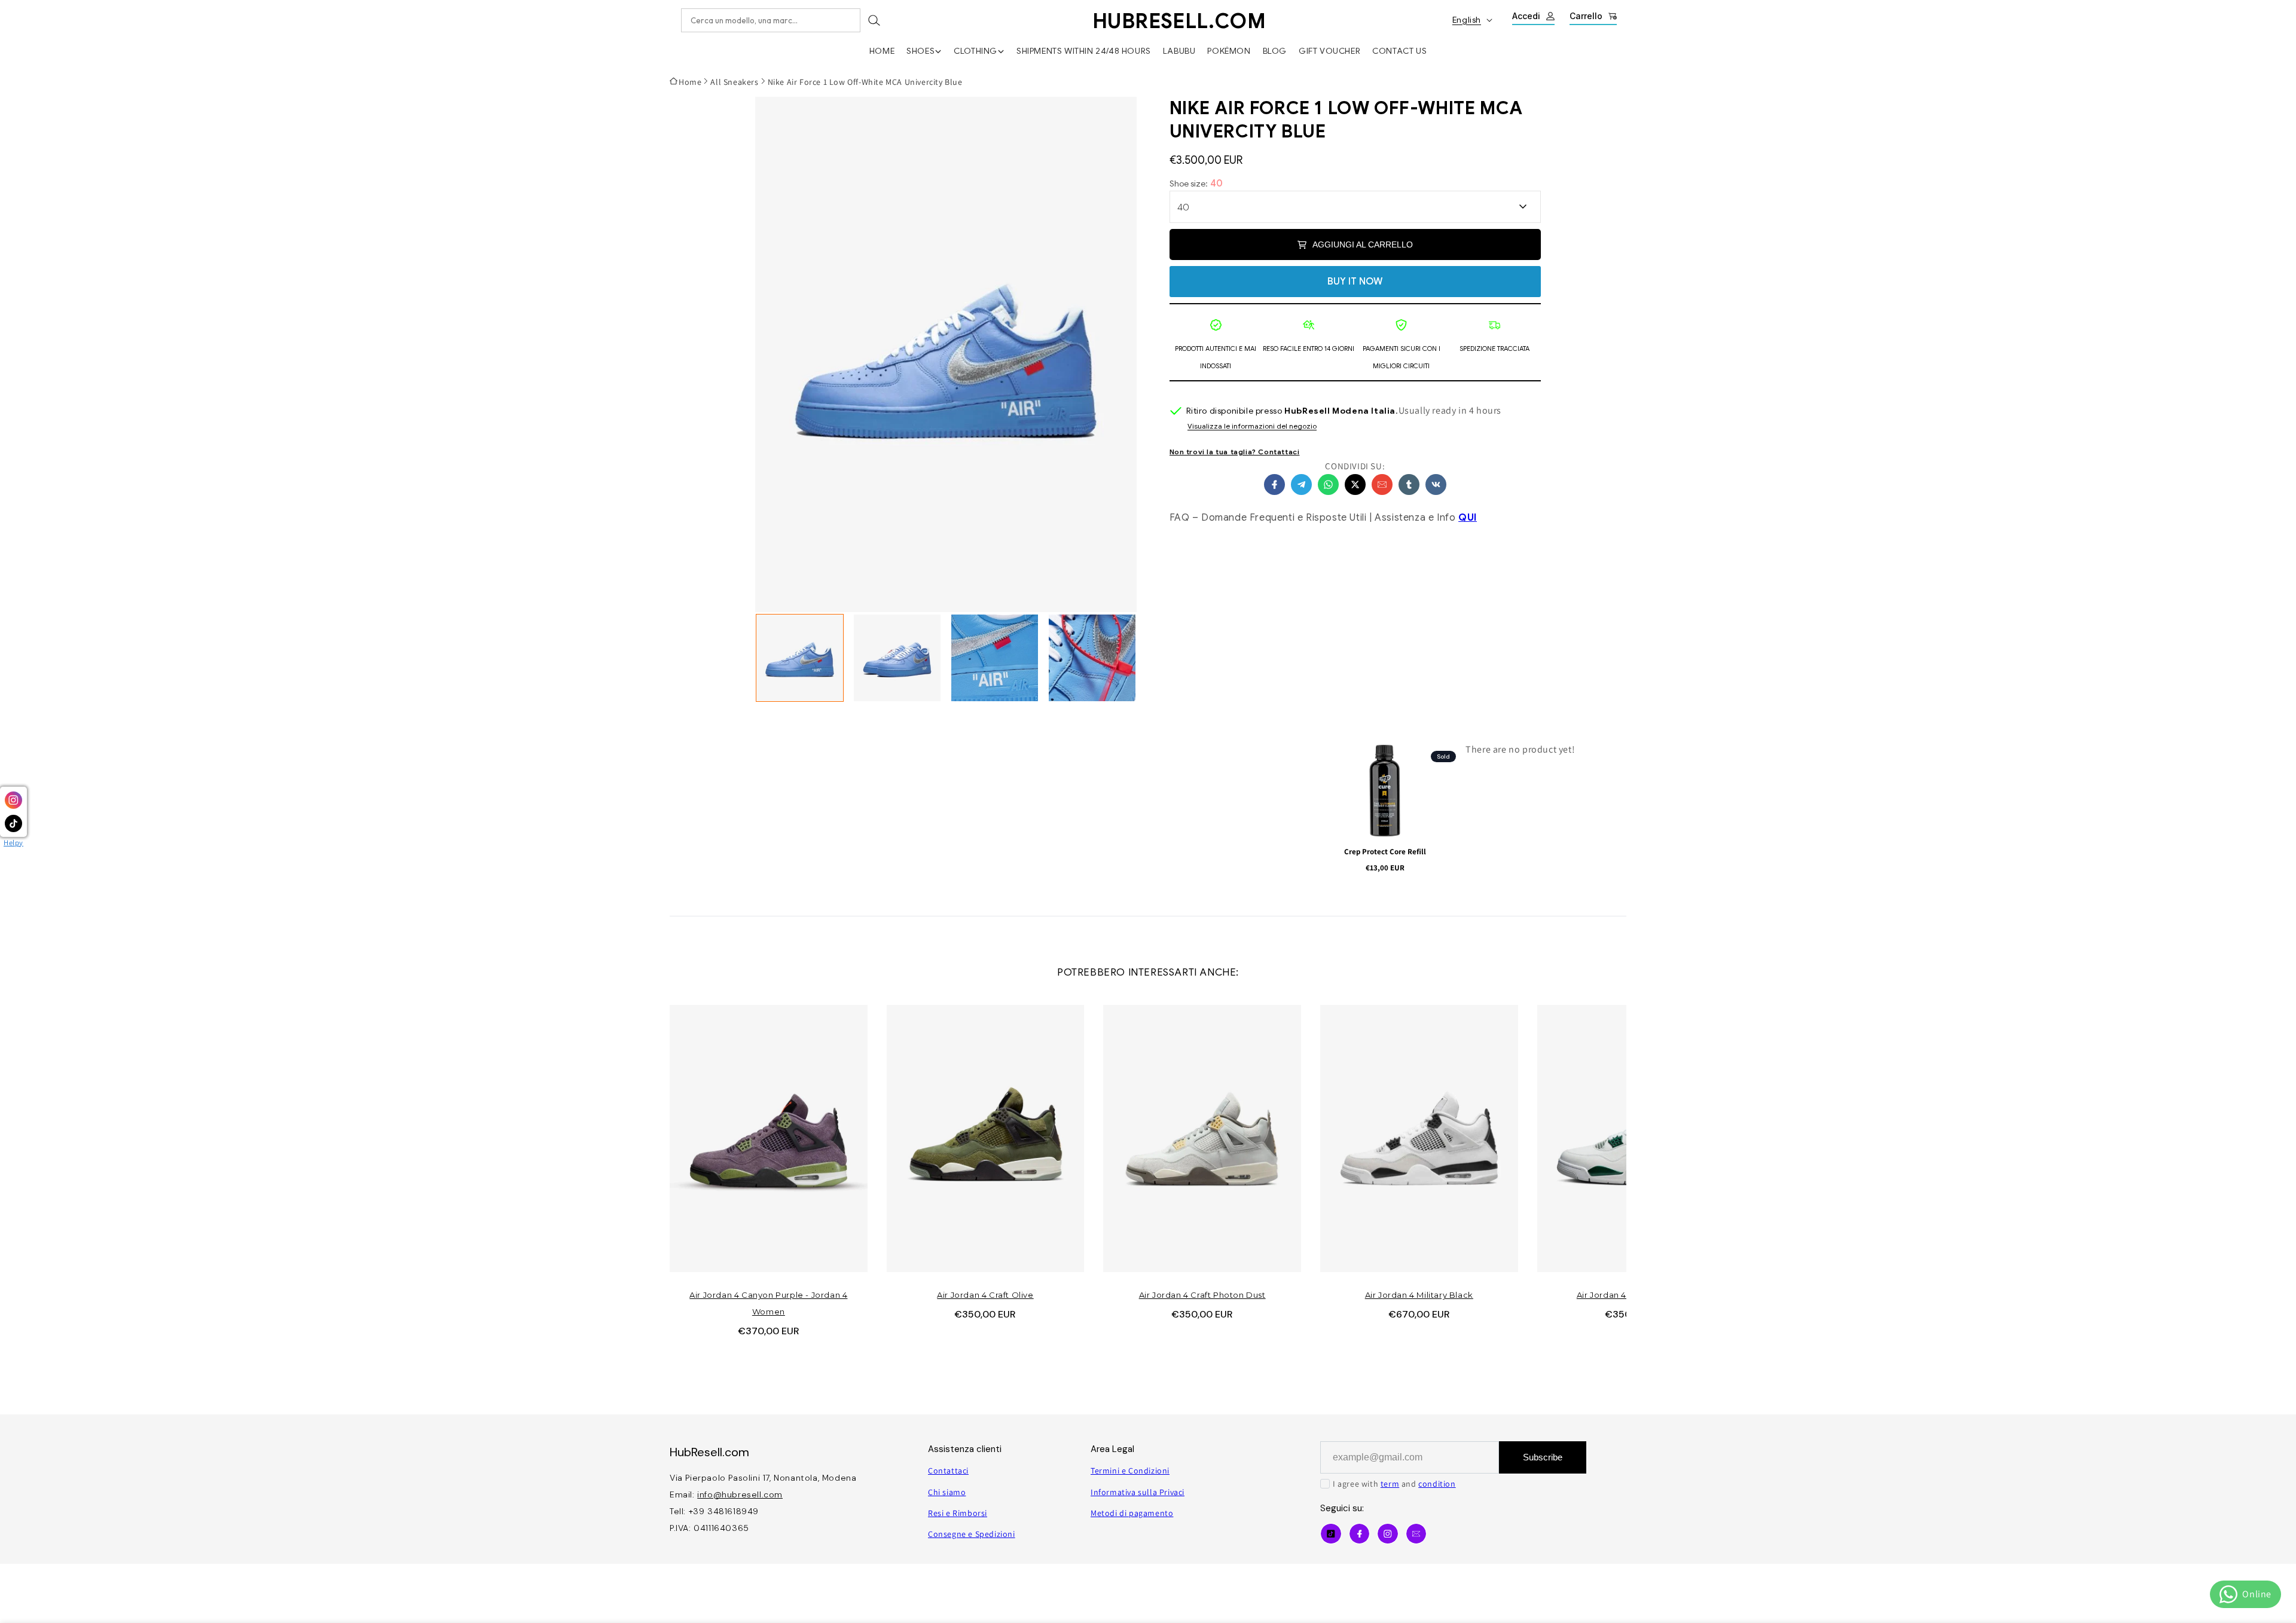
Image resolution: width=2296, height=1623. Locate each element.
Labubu (1179, 51)
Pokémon (1229, 51)
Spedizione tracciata (1494, 349)
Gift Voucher (1329, 51)
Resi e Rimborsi (958, 1513)
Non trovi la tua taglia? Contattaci (1235, 452)
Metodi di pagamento (1132, 1513)
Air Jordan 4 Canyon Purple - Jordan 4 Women (768, 1303)
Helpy (13, 843)
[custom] (1388, 1534)
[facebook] (1274, 485)
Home (882, 51)
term (1390, 1484)
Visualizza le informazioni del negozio (1252, 427)
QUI (1468, 518)
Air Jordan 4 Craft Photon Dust (1202, 1295)
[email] (1382, 485)
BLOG (1275, 51)
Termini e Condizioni (1130, 1471)
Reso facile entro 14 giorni (1309, 349)
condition (1437, 1484)
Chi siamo (947, 1492)
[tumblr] (1409, 485)
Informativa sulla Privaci (1138, 1492)
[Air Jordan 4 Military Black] (1419, 1138)
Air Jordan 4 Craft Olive (985, 1295)
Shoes (920, 51)
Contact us (1399, 51)
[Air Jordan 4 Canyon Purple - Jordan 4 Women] (769, 1138)
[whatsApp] (1328, 485)
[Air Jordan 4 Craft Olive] (986, 1138)
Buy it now (1355, 282)
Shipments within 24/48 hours (1084, 51)
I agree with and (1394, 1484)
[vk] (1436, 485)
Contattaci (948, 1471)
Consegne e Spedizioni (972, 1534)
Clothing (976, 51)
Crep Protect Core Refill (1385, 852)
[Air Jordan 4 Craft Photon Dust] (1202, 1138)
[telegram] (1301, 485)
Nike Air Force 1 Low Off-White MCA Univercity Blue (865, 82)
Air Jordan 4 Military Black (1419, 1295)
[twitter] (1355, 485)
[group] (800, 658)
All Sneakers (734, 82)
